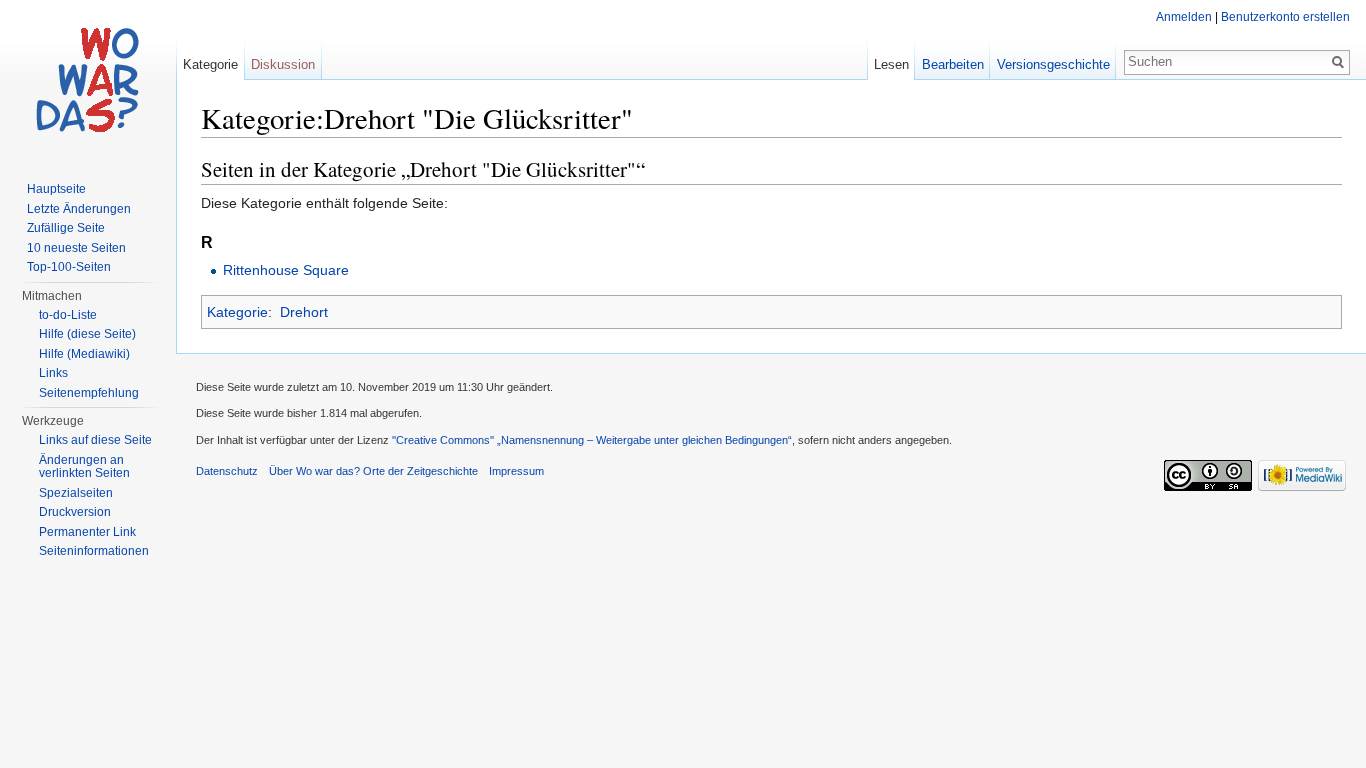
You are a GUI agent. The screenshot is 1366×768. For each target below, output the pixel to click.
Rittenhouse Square (286, 270)
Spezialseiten (76, 493)
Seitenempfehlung (89, 393)
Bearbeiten (953, 64)
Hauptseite (56, 189)
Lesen (891, 64)
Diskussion (283, 64)
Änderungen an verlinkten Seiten (84, 467)
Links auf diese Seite (95, 440)
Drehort (304, 312)
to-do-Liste (68, 315)
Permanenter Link (87, 532)
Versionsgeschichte (1053, 64)
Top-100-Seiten (69, 267)
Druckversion (75, 512)
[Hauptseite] (88, 80)
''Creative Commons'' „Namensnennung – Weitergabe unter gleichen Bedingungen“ (592, 440)
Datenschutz (227, 471)
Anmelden (1184, 17)
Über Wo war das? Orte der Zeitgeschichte (373, 471)
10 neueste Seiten (76, 248)
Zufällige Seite (66, 228)
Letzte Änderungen (79, 209)
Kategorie (237, 312)
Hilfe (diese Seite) (87, 334)
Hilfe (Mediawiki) (84, 354)
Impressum (516, 471)
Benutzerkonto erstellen (1285, 17)
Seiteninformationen (94, 551)
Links (53, 373)
